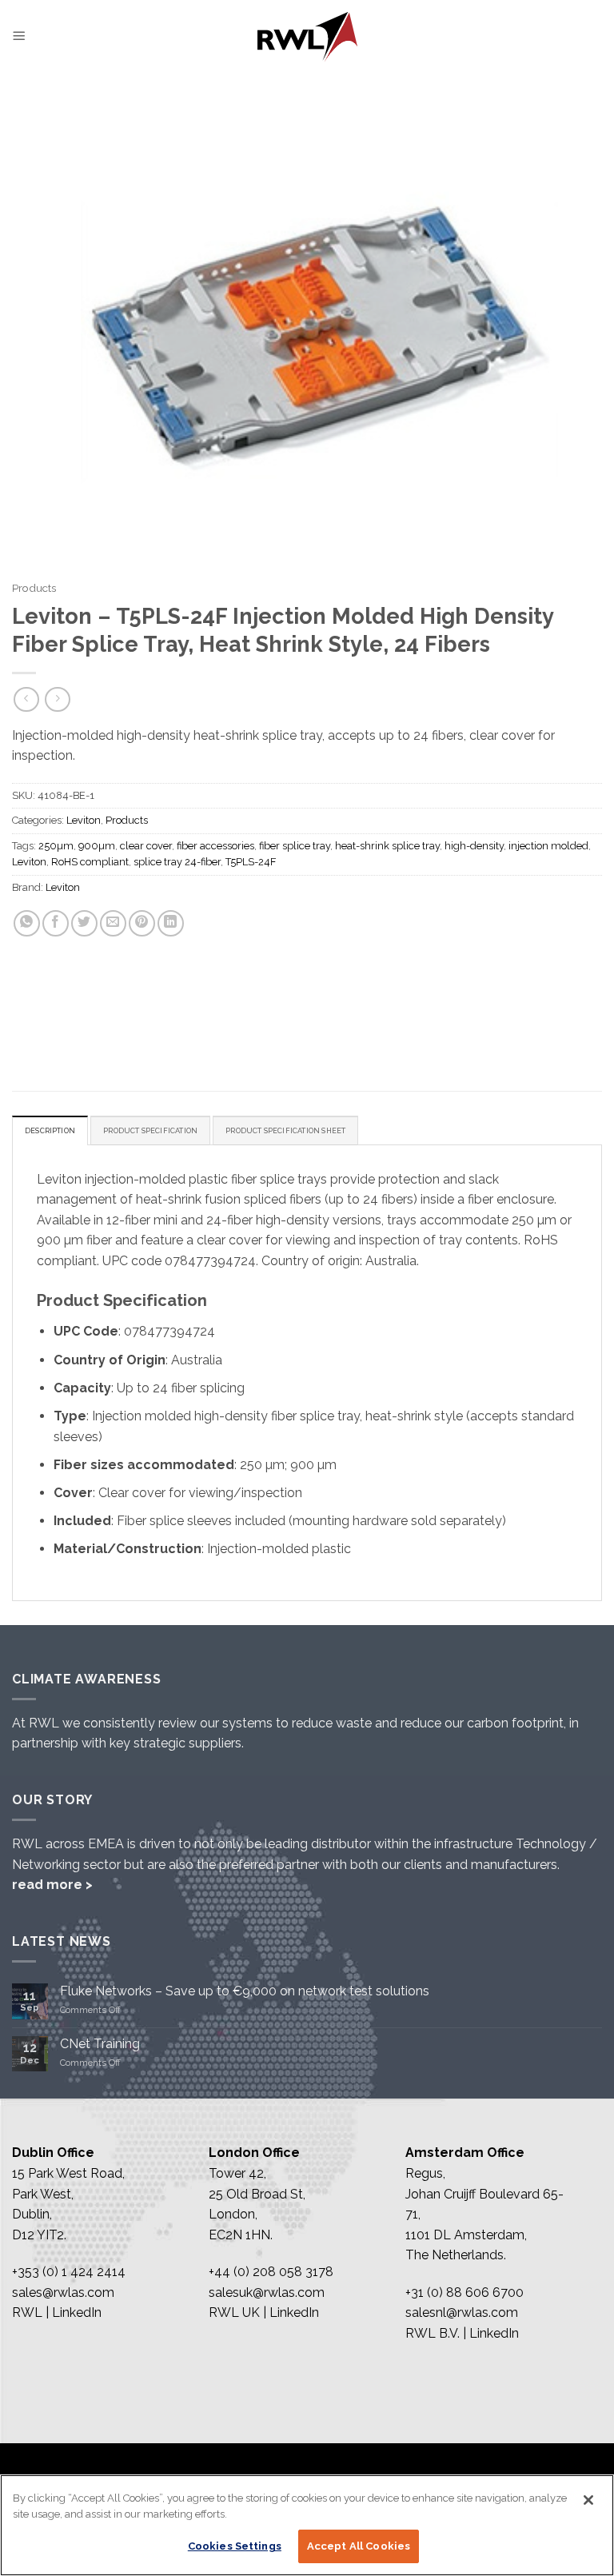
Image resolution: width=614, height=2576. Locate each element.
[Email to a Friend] (113, 923)
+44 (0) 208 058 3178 (271, 2272)
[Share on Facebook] (56, 923)
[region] (307, 2525)
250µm (56, 846)
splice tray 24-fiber (177, 862)
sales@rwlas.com (63, 2292)
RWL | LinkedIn (57, 2312)
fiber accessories (215, 846)
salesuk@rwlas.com (267, 2292)
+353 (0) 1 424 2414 (69, 2272)
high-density (474, 846)
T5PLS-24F (251, 862)
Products (34, 588)
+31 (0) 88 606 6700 (464, 2292)
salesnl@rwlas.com (462, 2312)
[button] (19, 36)
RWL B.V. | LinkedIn (462, 2333)
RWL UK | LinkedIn (264, 2312)
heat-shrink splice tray (387, 846)
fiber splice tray (295, 846)
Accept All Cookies (359, 2546)
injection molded (548, 846)
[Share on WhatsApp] (27, 923)
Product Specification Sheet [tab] (285, 1130)
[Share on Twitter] (84, 923)
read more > (52, 1885)
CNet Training (100, 2044)
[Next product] (26, 699)
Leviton (84, 820)
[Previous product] (57, 699)
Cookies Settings (235, 2546)
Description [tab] (50, 1130)
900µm (97, 846)
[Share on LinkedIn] (171, 923)
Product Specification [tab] (150, 1130)
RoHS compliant (90, 862)
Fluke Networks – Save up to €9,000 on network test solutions (245, 1991)
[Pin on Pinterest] (142, 923)
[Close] (588, 2500)
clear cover (146, 846)
